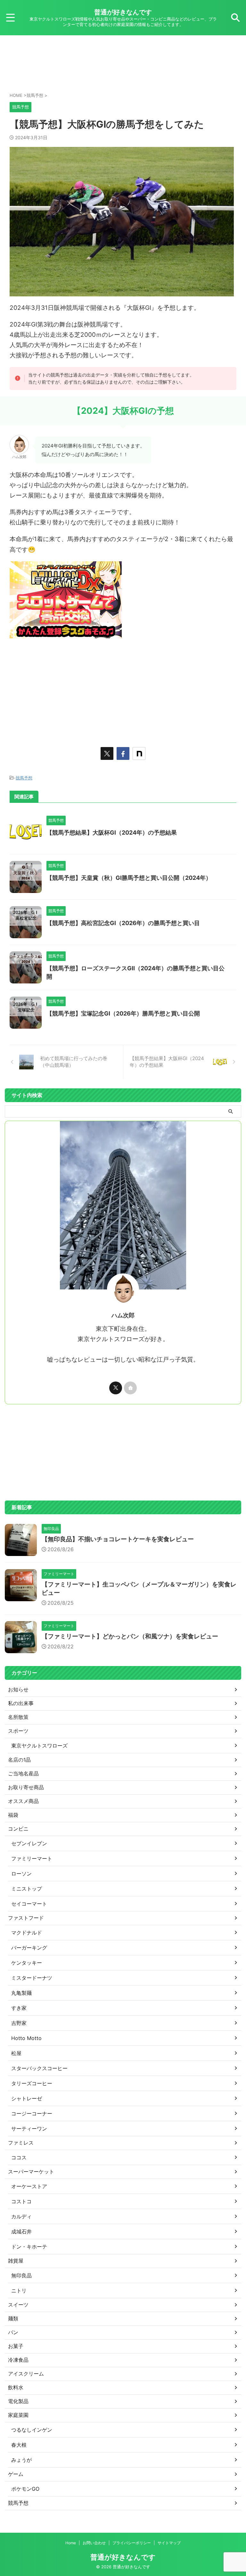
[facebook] (123, 753)
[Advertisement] (123, 64)
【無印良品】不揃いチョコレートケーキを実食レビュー (118, 1539)
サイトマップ (169, 2543)
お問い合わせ (94, 2543)
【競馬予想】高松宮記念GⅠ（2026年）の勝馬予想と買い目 (123, 923)
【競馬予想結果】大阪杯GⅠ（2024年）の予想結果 (112, 833)
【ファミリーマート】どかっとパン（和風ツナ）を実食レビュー (130, 1636)
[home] (130, 1388)
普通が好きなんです (123, 12)
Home (71, 2543)
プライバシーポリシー (132, 2543)
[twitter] (107, 753)
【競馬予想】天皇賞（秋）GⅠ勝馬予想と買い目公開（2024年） (129, 878)
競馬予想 (24, 778)
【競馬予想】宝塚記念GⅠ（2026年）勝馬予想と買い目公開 (123, 1013)
